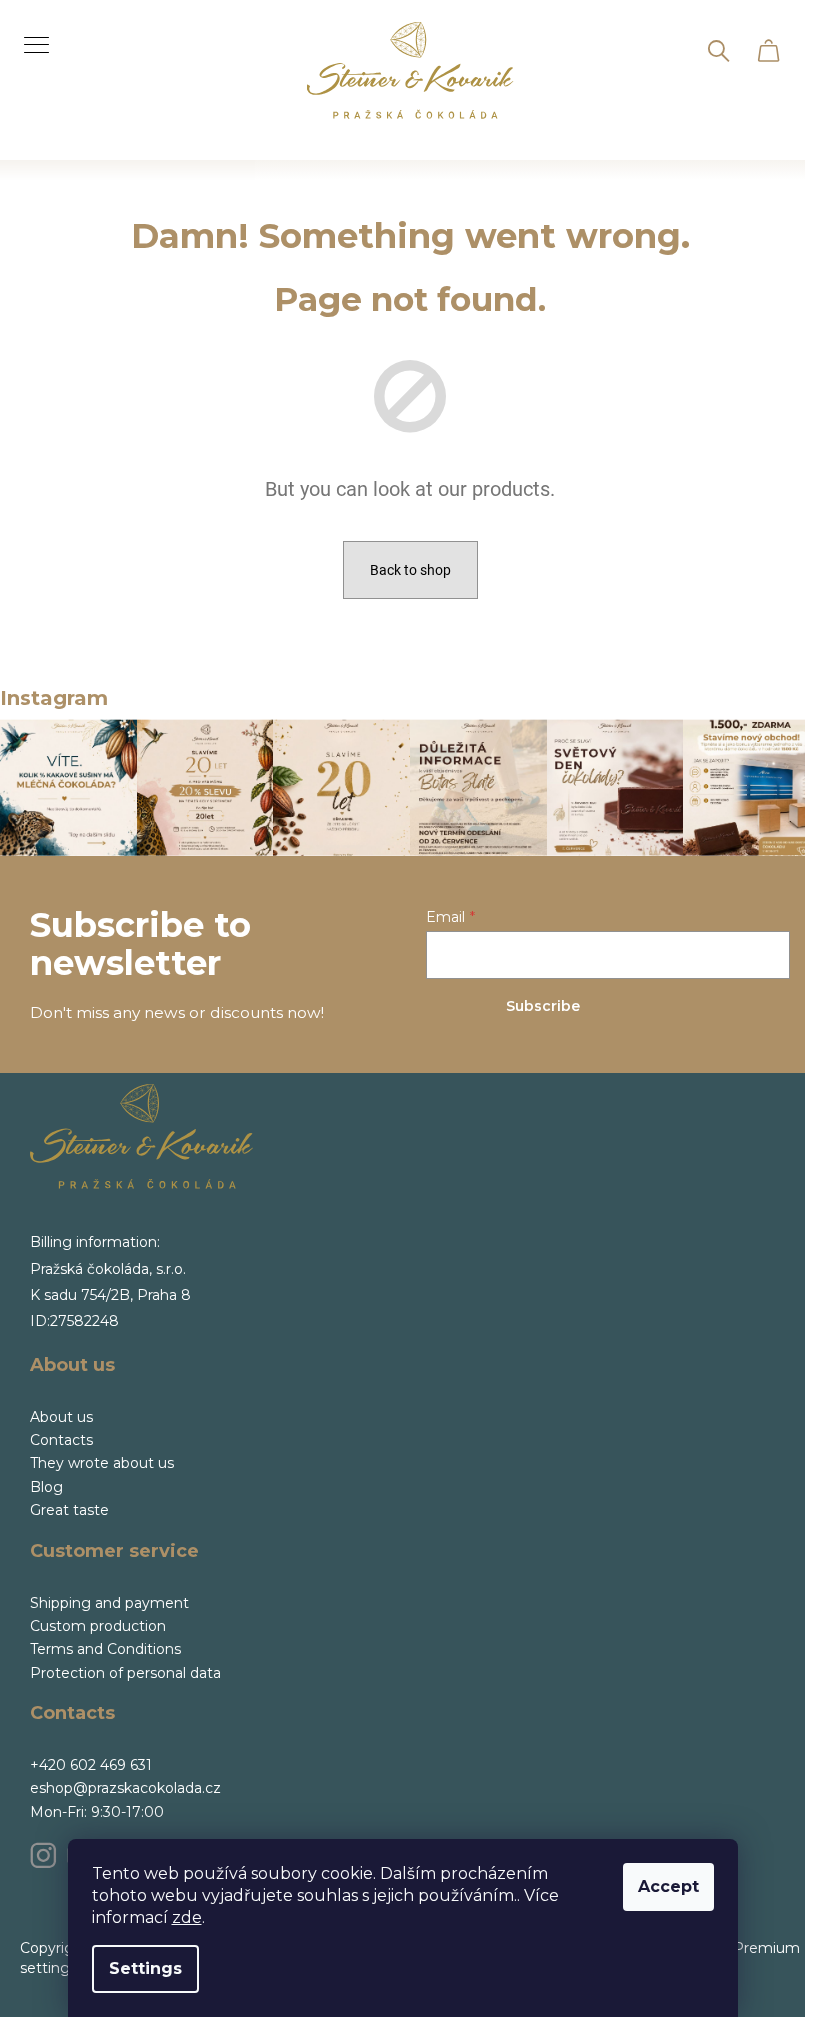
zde (187, 1917)
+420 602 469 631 (91, 1765)
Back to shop (410, 570)
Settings (145, 1968)
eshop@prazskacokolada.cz (125, 1788)
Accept (668, 1886)
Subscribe (543, 1006)
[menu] (29, 33)
